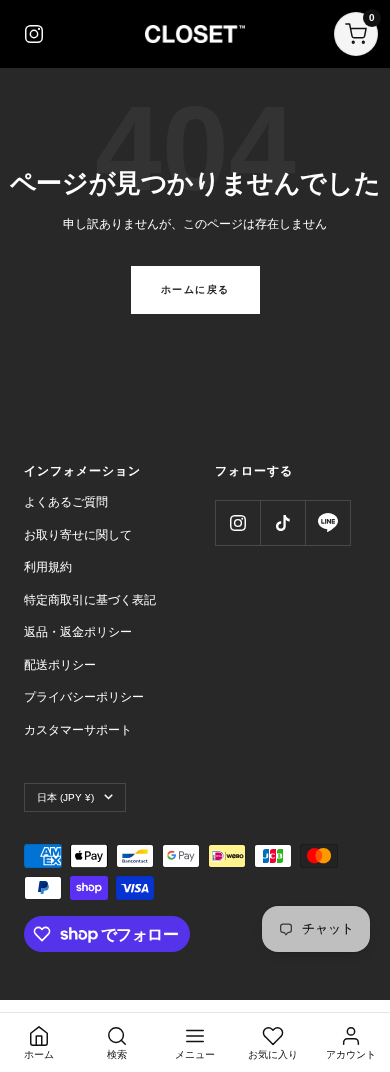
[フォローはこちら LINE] (327, 522)
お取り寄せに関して (78, 535)
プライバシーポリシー (84, 697)
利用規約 (48, 567)
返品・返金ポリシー (78, 632)
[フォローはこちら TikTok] (282, 522)
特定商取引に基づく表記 (90, 600)
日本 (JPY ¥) (65, 797)
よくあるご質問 (66, 502)
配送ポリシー (60, 665)
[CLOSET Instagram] (34, 34)
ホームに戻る (195, 289)
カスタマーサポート (78, 730)
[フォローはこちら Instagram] (237, 522)
